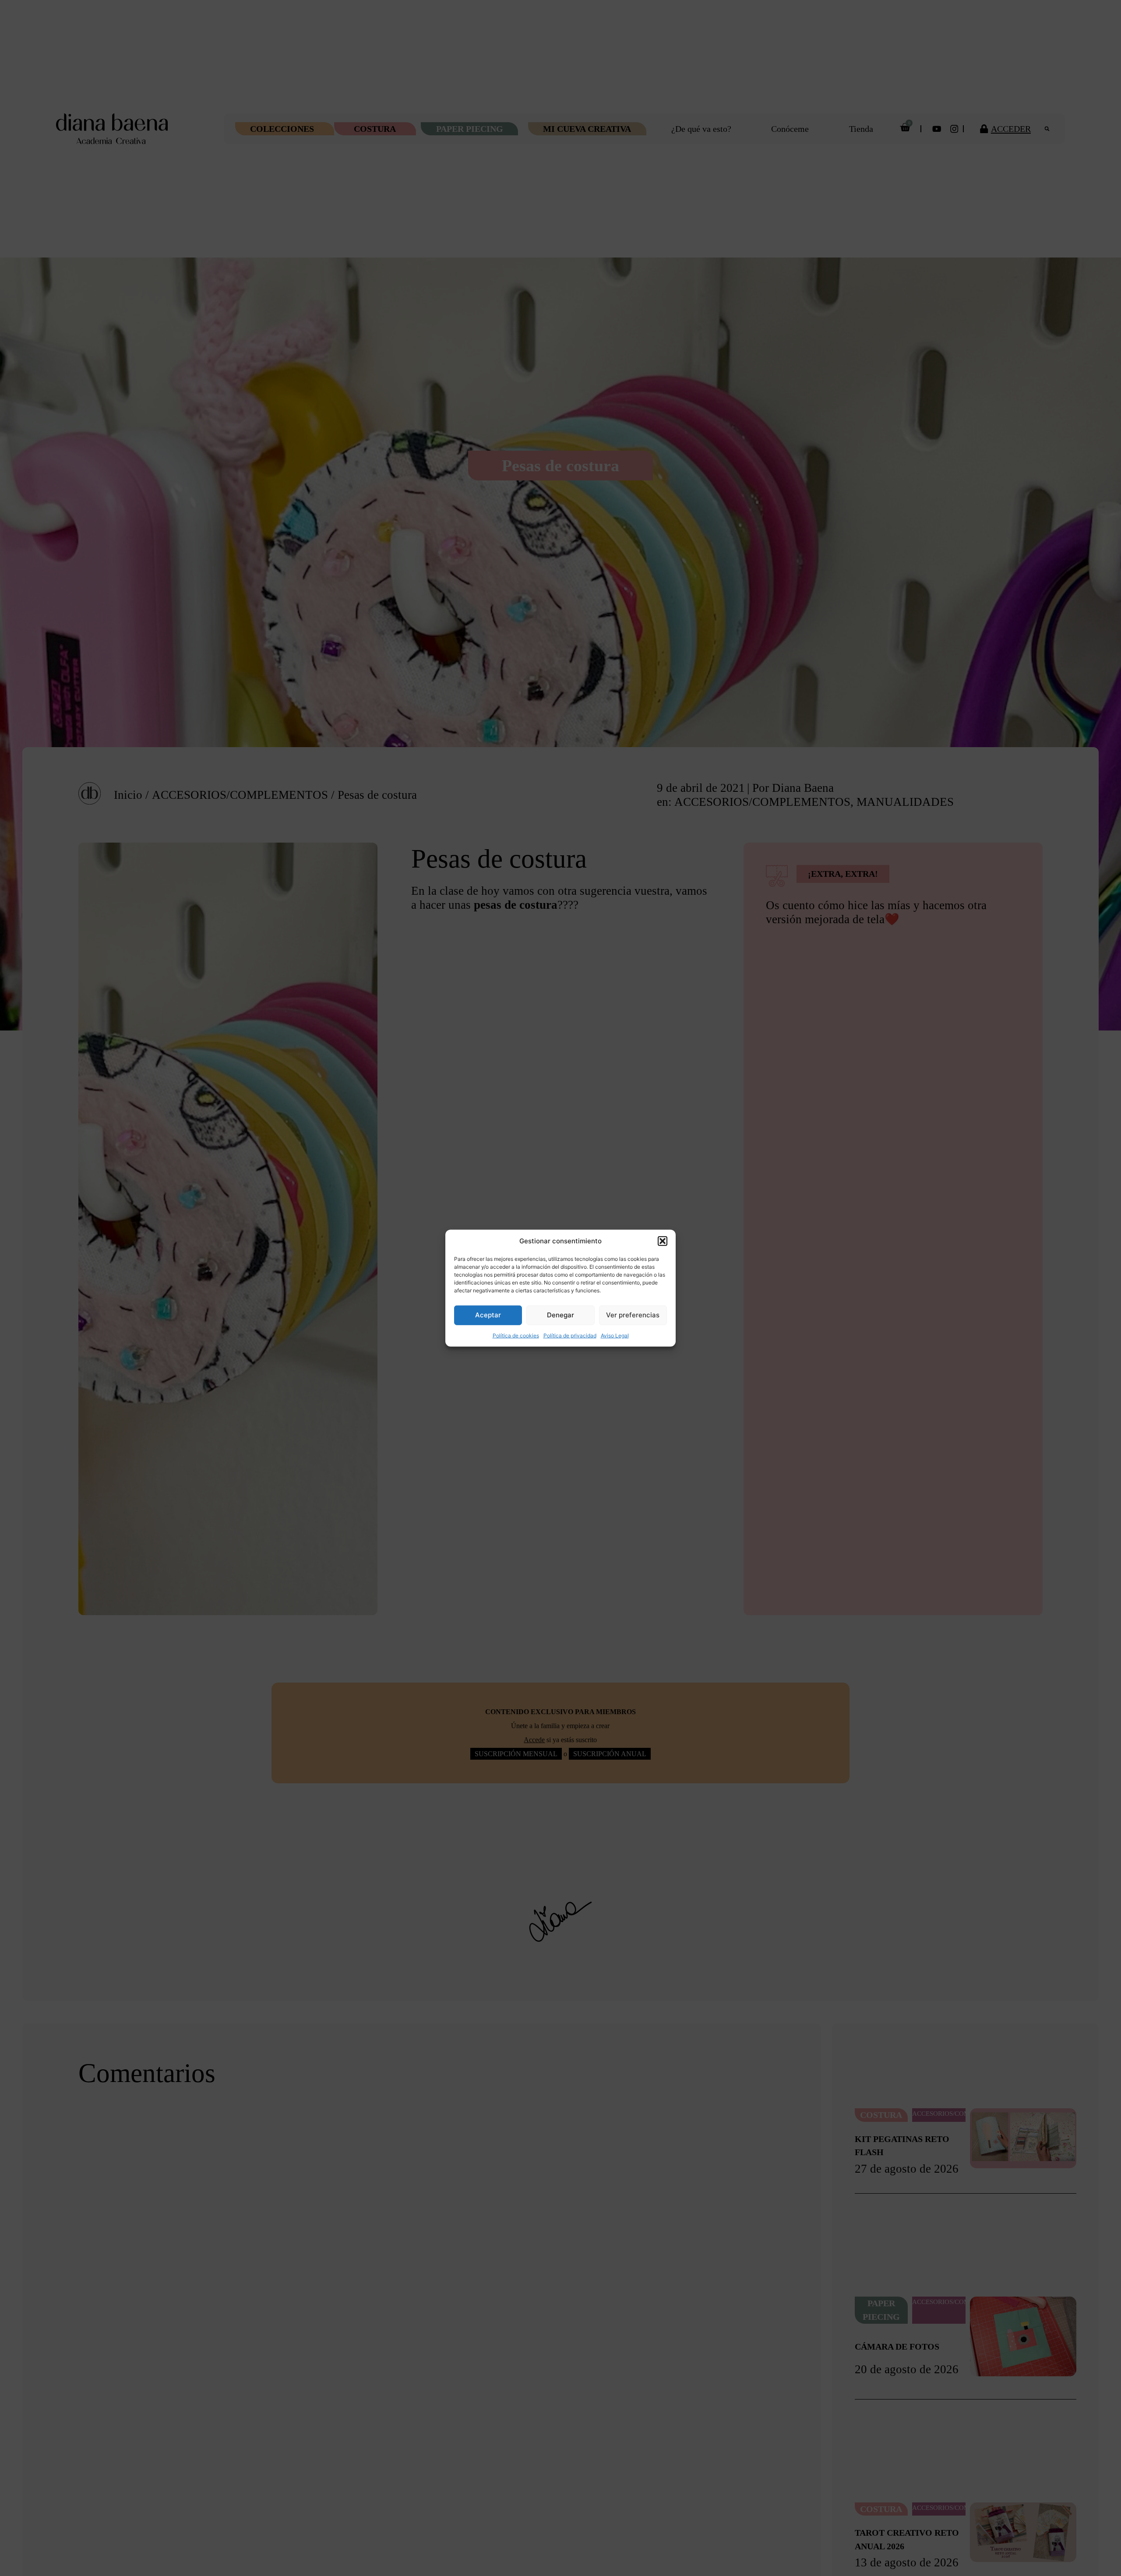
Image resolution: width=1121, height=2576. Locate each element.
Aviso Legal (615, 1335)
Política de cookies (516, 1335)
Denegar (560, 1315)
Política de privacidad (570, 1335)
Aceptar (488, 1315)
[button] (663, 1241)
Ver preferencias (633, 1315)
